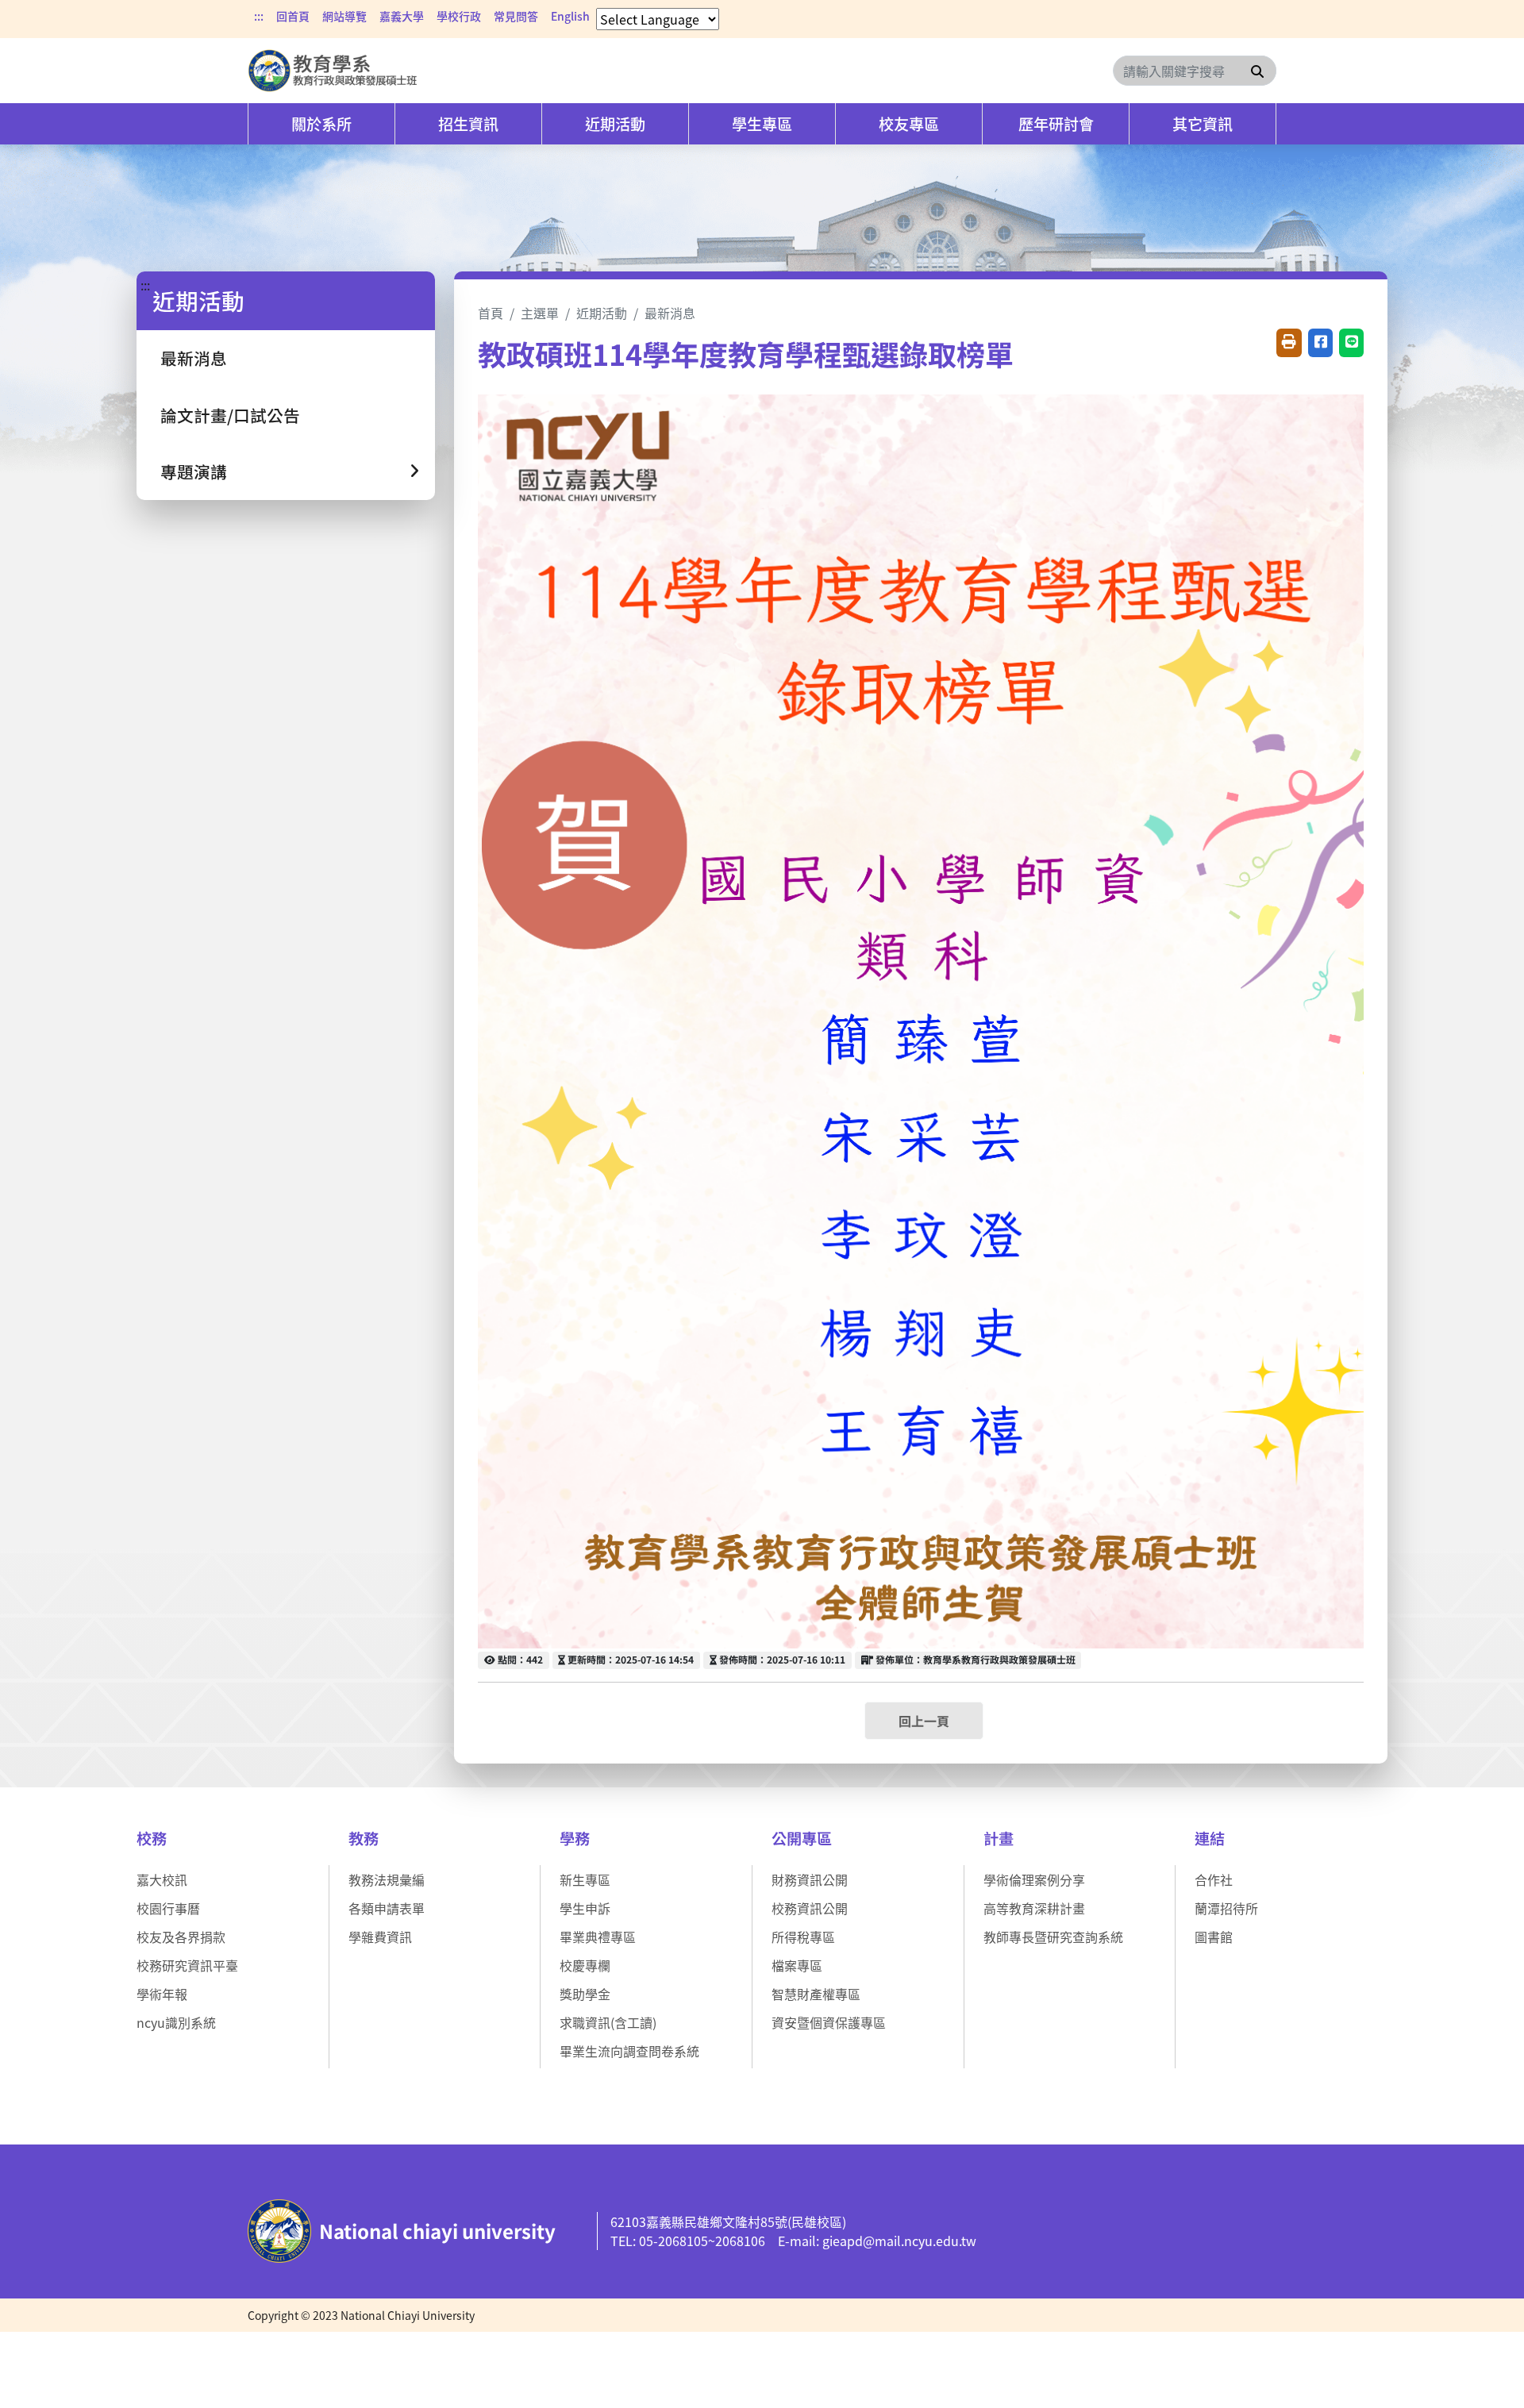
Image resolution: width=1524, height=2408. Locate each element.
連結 (1210, 1838)
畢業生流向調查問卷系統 (629, 2051)
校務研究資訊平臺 (187, 1965)
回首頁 (293, 16)
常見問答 (516, 16)
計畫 (999, 1838)
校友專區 (909, 124)
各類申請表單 (387, 1908)
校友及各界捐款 (181, 1937)
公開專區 (802, 1838)
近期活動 (615, 124)
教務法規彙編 (387, 1879)
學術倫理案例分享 (1034, 1879)
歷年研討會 (1056, 124)
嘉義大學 (402, 16)
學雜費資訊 (380, 1937)
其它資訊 (1203, 124)
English (570, 16)
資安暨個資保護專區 (829, 2022)
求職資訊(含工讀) (608, 2022)
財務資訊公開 (810, 1879)
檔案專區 (797, 1965)
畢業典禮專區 (598, 1937)
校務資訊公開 (810, 1908)
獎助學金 (585, 1994)
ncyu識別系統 (176, 2022)
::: (259, 16)
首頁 (491, 313)
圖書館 (1214, 1937)
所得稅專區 (803, 1937)
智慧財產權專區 (816, 1994)
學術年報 (162, 1994)
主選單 (540, 313)
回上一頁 (924, 1721)
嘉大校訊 (162, 1879)
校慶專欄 (585, 1965)
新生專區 (585, 1879)
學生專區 (762, 124)
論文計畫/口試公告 (230, 415)
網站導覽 (344, 16)
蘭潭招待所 (1226, 1908)
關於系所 (321, 124)
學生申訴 (585, 1908)
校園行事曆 (168, 1908)
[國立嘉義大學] (333, 71)
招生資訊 (468, 124)
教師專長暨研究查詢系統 (1053, 1937)
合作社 (1214, 1879)
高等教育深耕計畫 (1034, 1908)
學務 (575, 1838)
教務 (364, 1838)
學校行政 (459, 16)
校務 (152, 1838)
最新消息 (194, 358)
